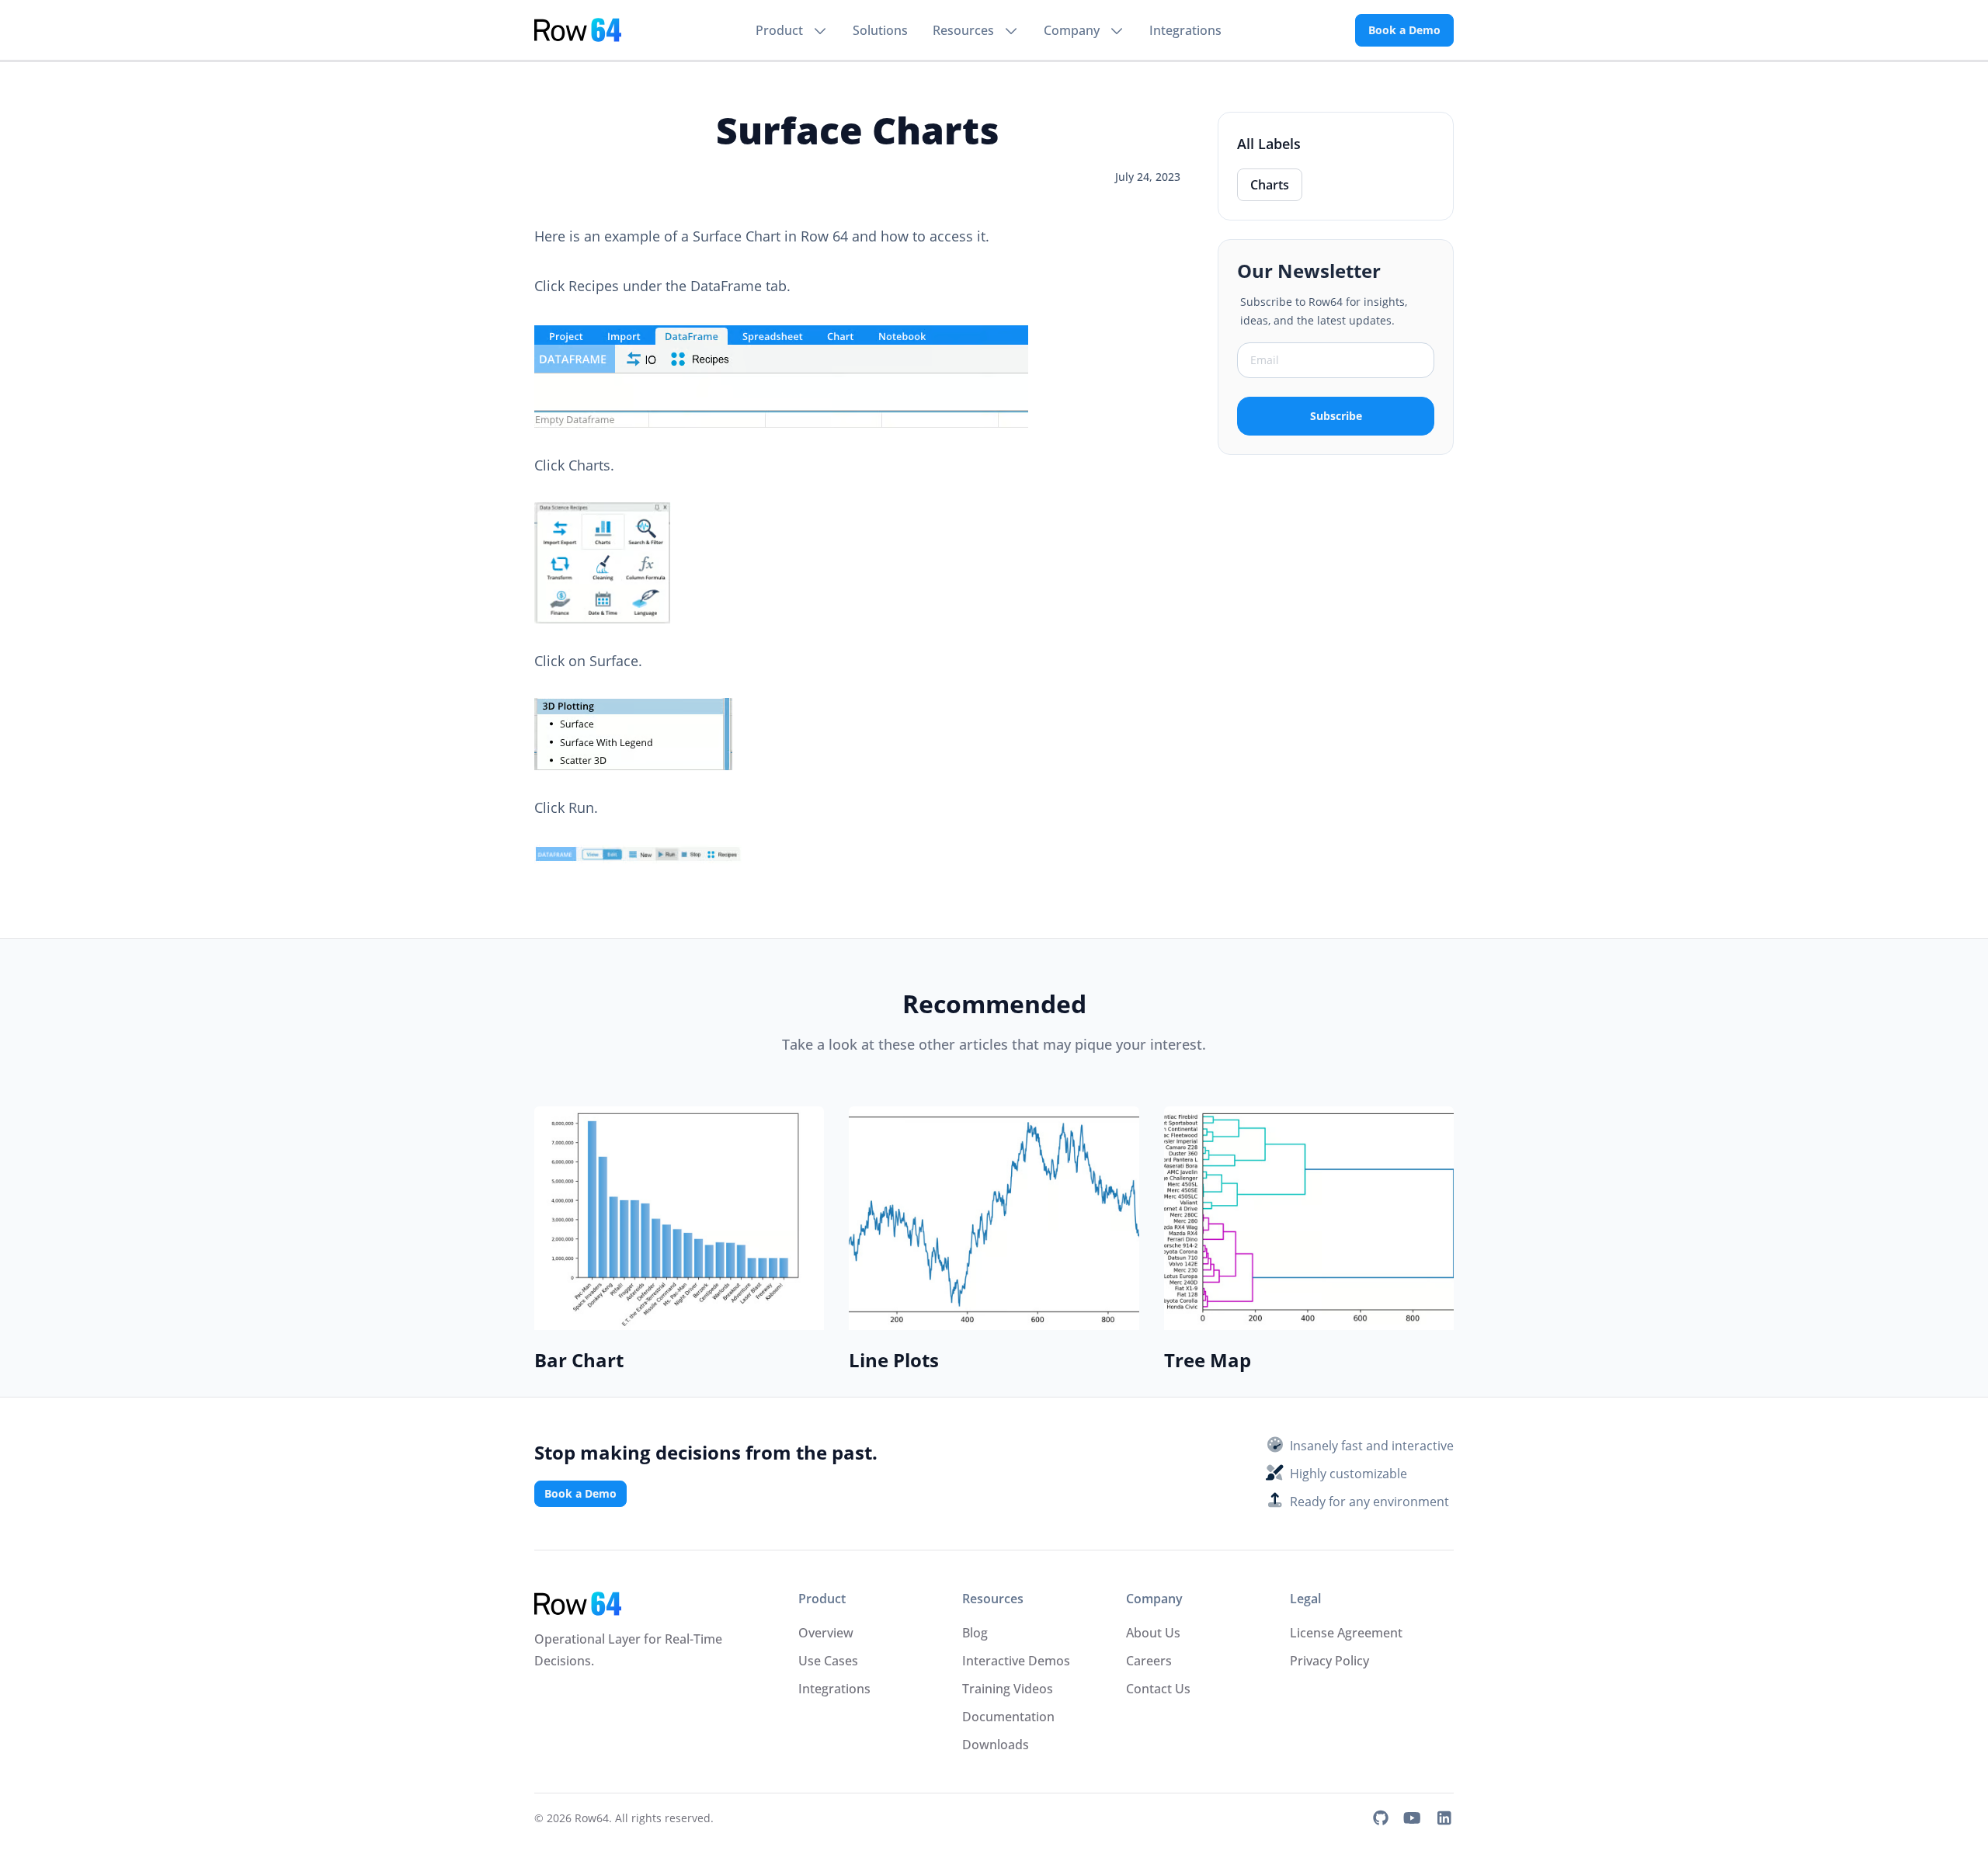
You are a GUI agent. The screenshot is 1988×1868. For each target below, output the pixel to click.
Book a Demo (1404, 30)
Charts (1270, 185)
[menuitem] (792, 30)
